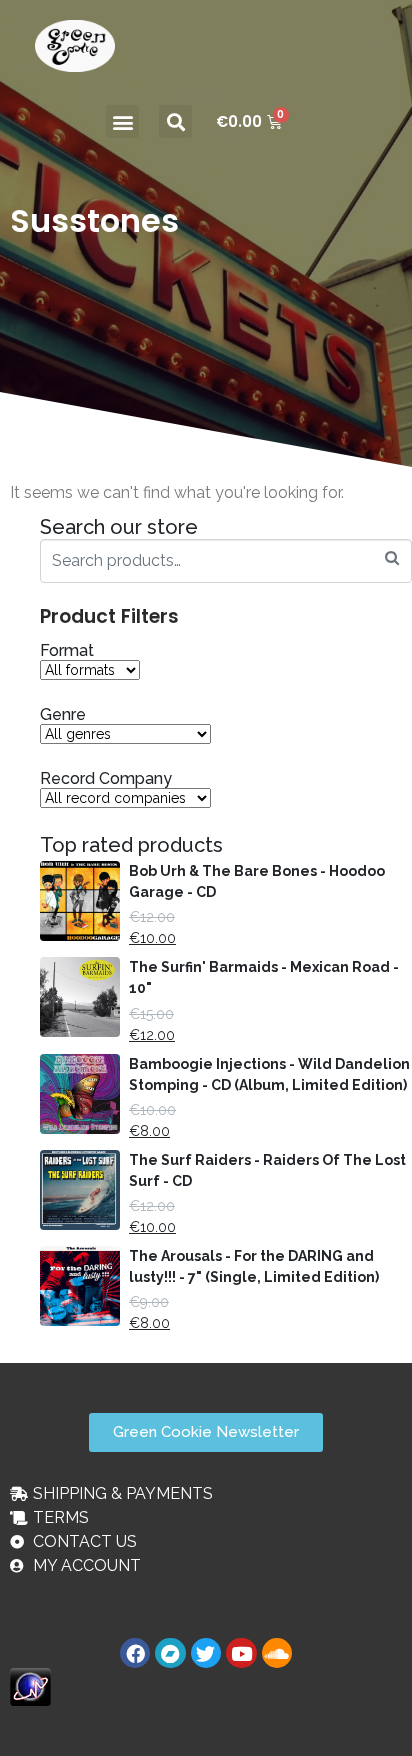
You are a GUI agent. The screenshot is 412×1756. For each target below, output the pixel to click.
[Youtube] (241, 1653)
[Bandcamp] (170, 1653)
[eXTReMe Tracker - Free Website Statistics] (30, 1686)
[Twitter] (206, 1653)
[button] (122, 121)
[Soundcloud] (277, 1653)
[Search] (392, 558)
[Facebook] (135, 1653)
